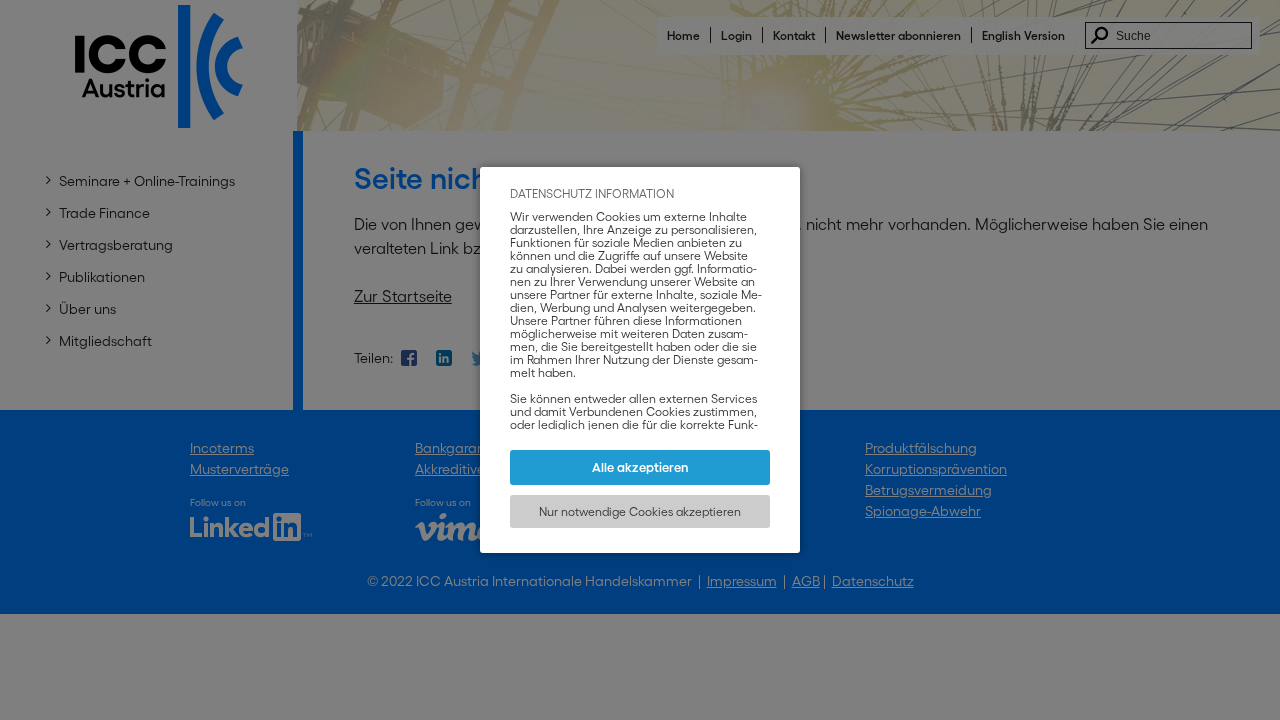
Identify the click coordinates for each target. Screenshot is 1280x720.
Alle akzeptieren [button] (640, 467)
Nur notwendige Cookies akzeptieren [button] (640, 511)
